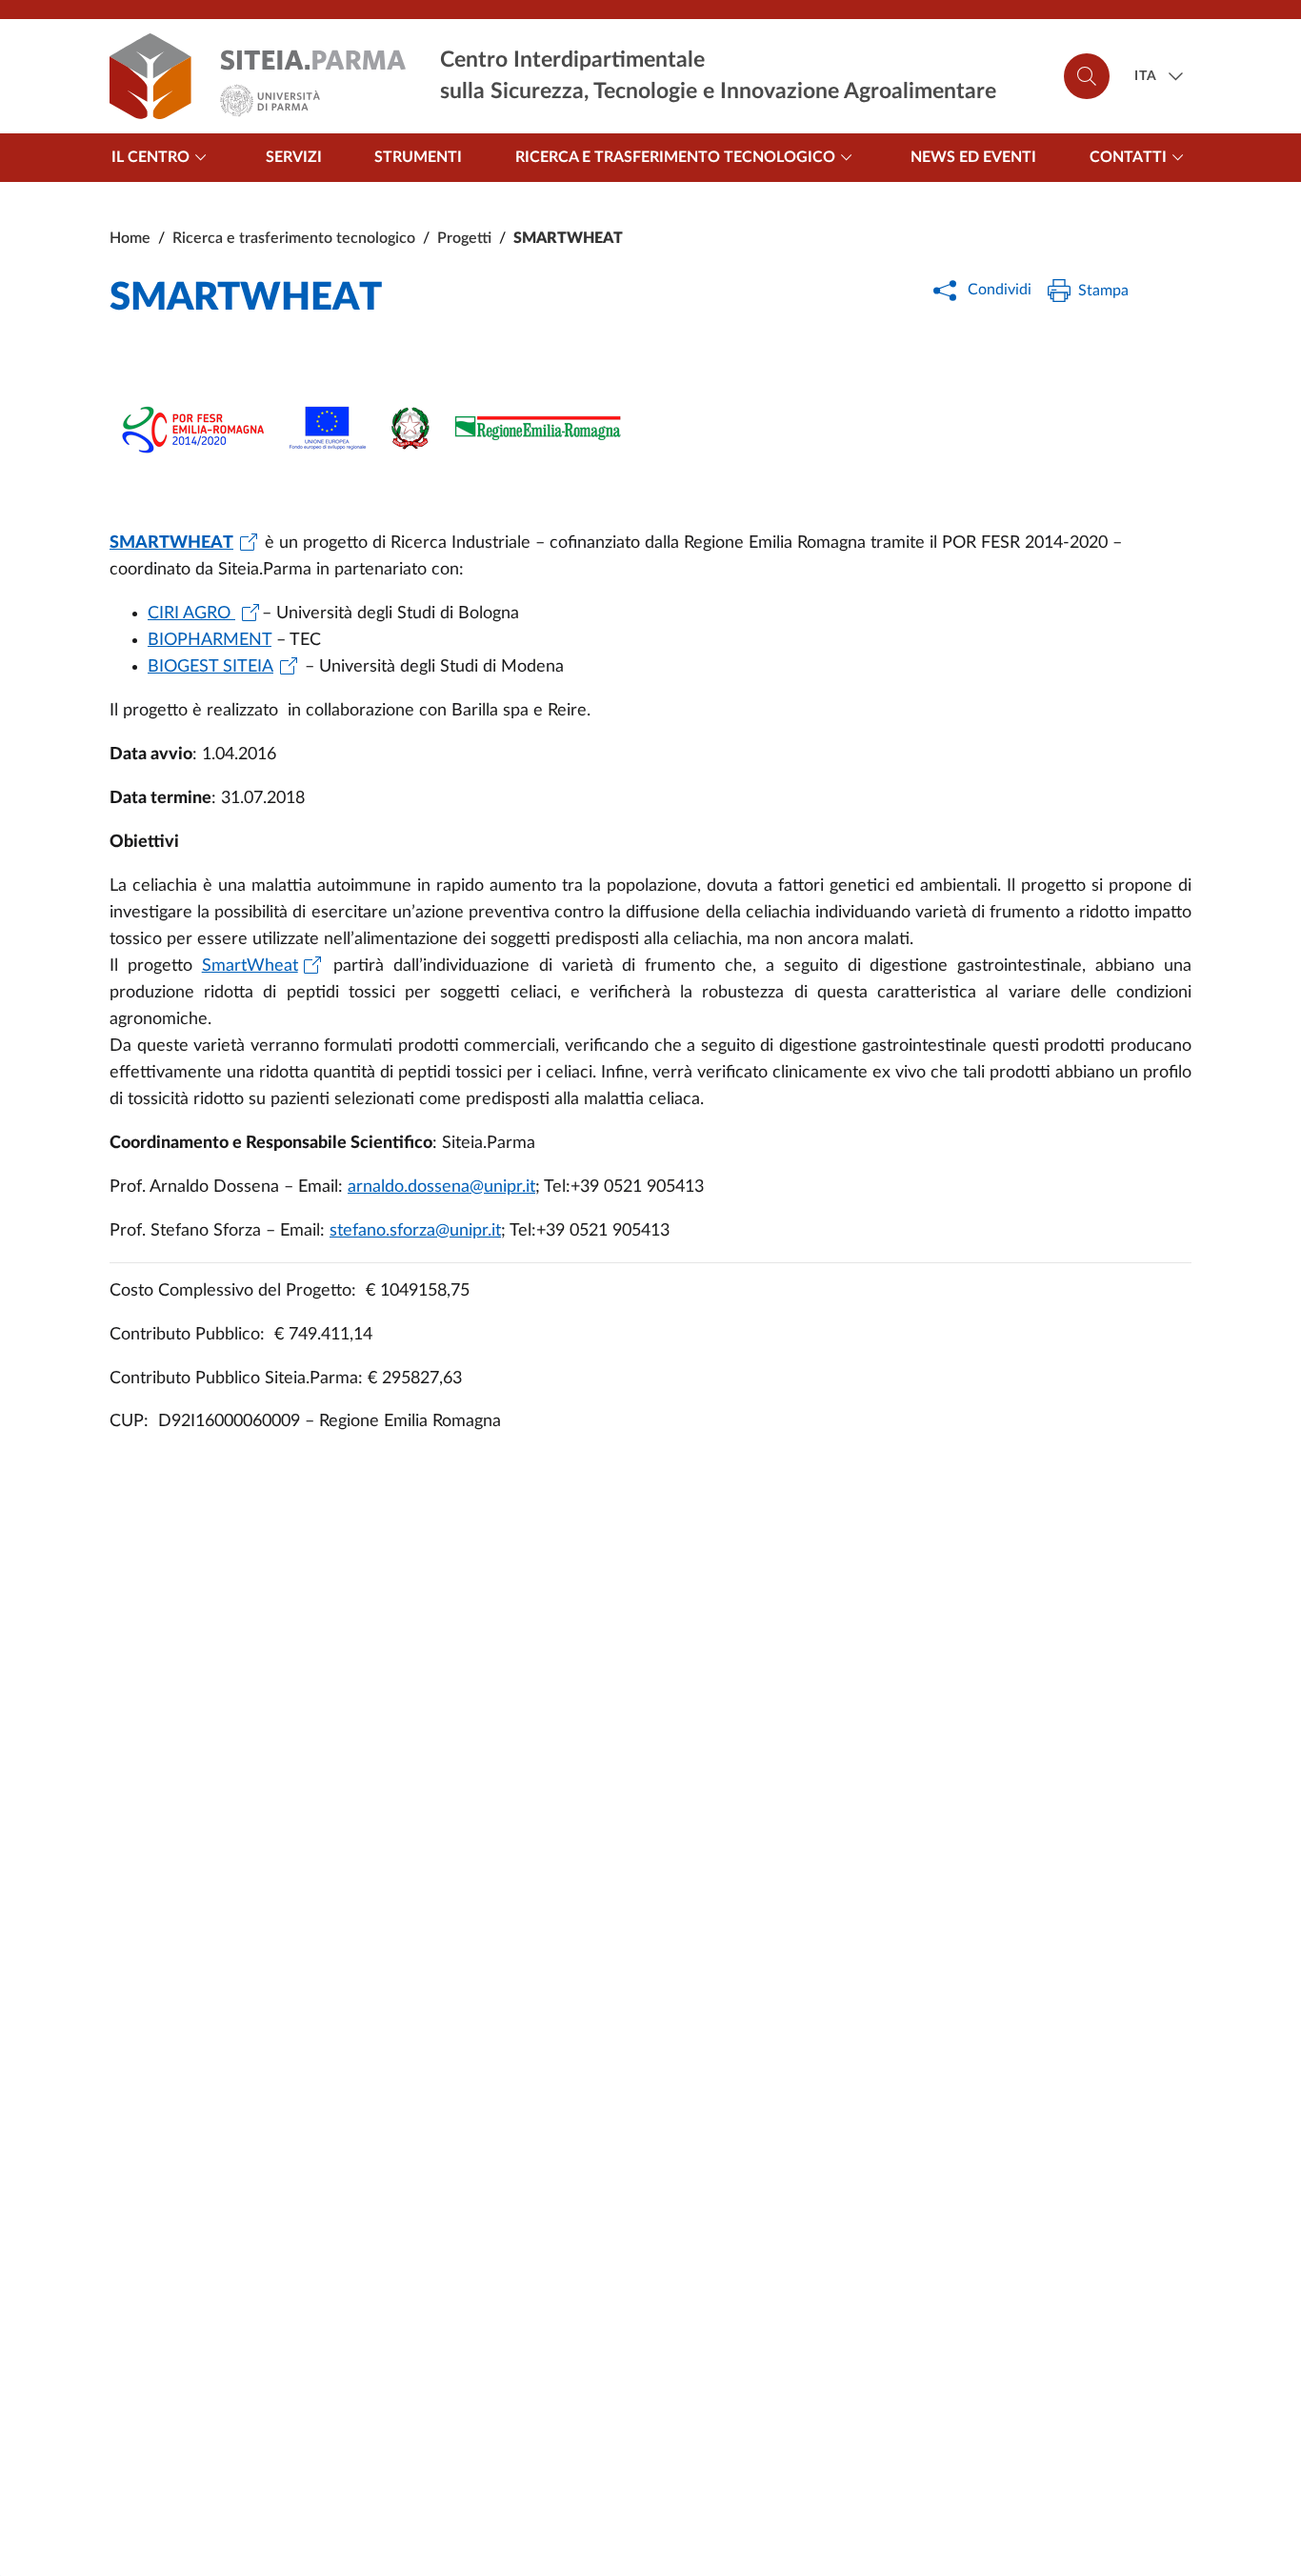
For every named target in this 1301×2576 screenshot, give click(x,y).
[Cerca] (1087, 76)
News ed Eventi (973, 157)
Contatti (1128, 157)
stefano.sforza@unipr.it (415, 1231)
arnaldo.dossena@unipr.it (441, 1187)
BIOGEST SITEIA (210, 667)
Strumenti (418, 157)
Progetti (464, 238)
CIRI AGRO (191, 614)
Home (130, 238)
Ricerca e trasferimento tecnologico (675, 157)
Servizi (294, 157)
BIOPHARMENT (210, 640)
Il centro (150, 157)
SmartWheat (250, 966)
